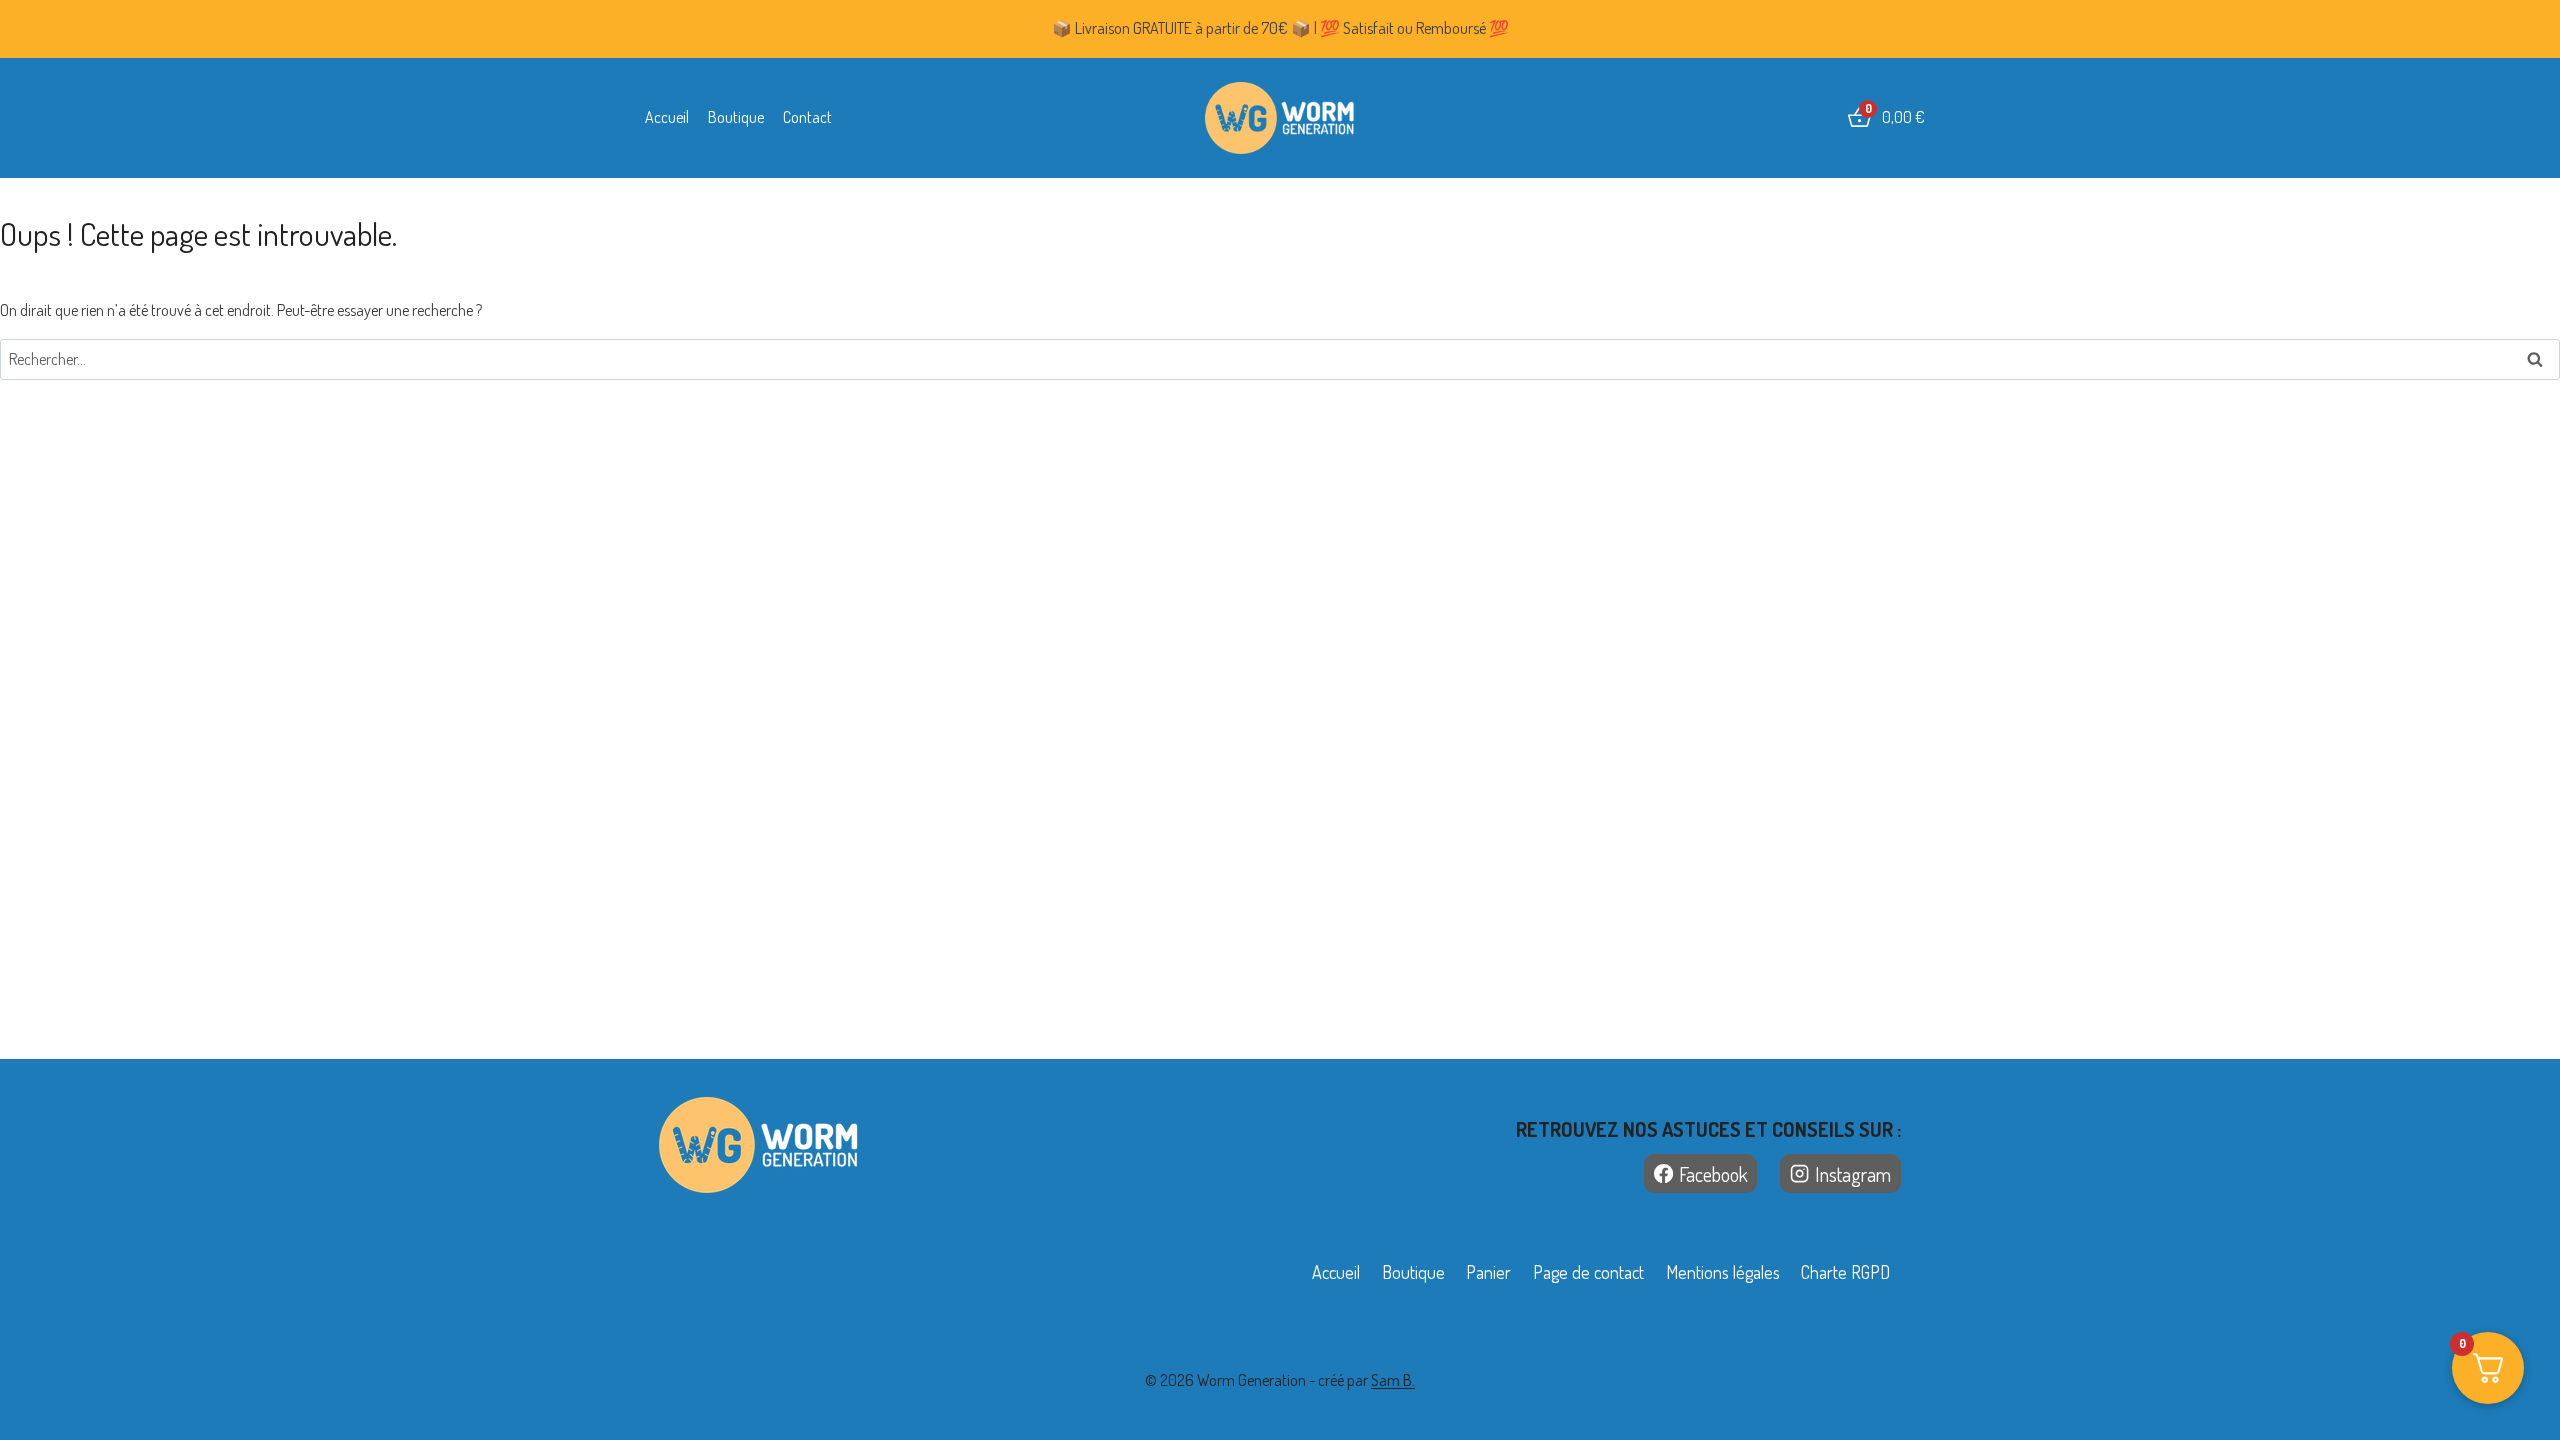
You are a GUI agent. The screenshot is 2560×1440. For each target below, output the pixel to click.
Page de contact (1588, 1272)
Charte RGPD (1845, 1272)
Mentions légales (1723, 1272)
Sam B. (1393, 1380)
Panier (1488, 1272)
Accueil (667, 117)
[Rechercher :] (1280, 359)
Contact (807, 117)
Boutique (736, 117)
